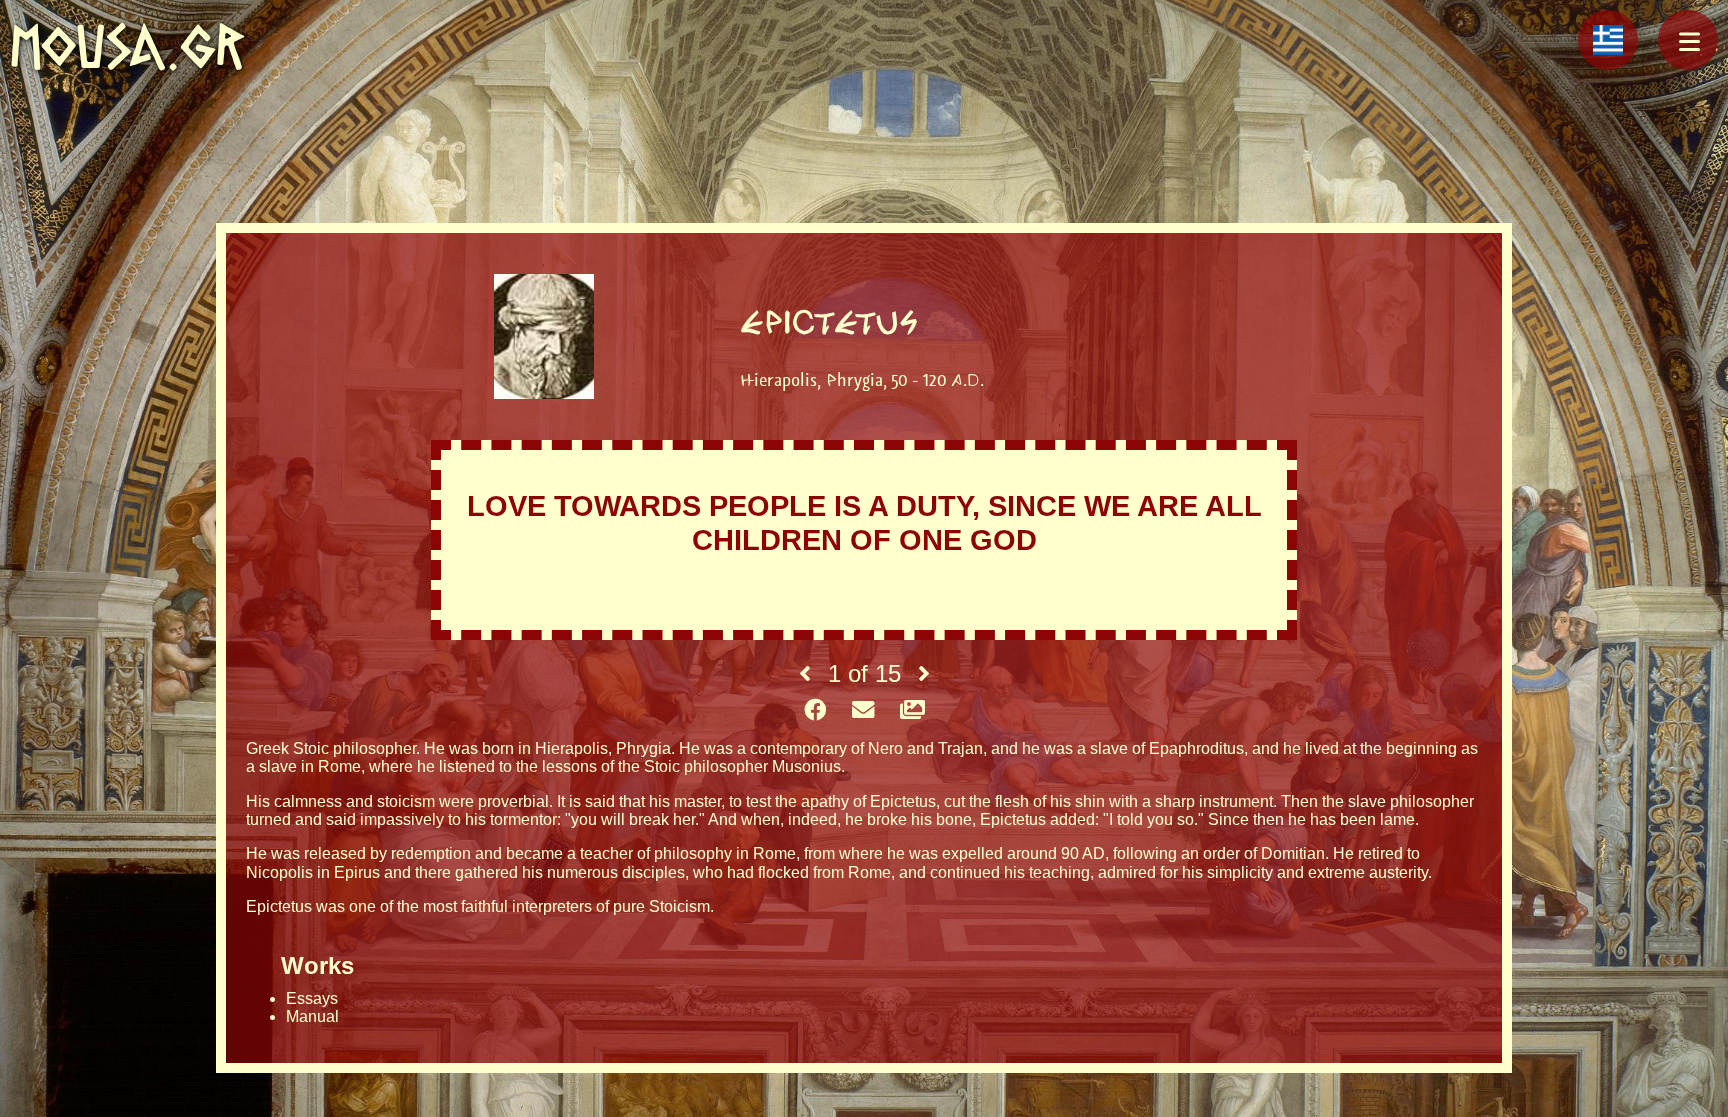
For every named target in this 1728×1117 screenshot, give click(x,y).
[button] (1688, 40)
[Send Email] (863, 711)
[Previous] (805, 674)
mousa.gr (127, 46)
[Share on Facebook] (815, 711)
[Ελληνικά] (1608, 40)
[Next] (924, 674)
